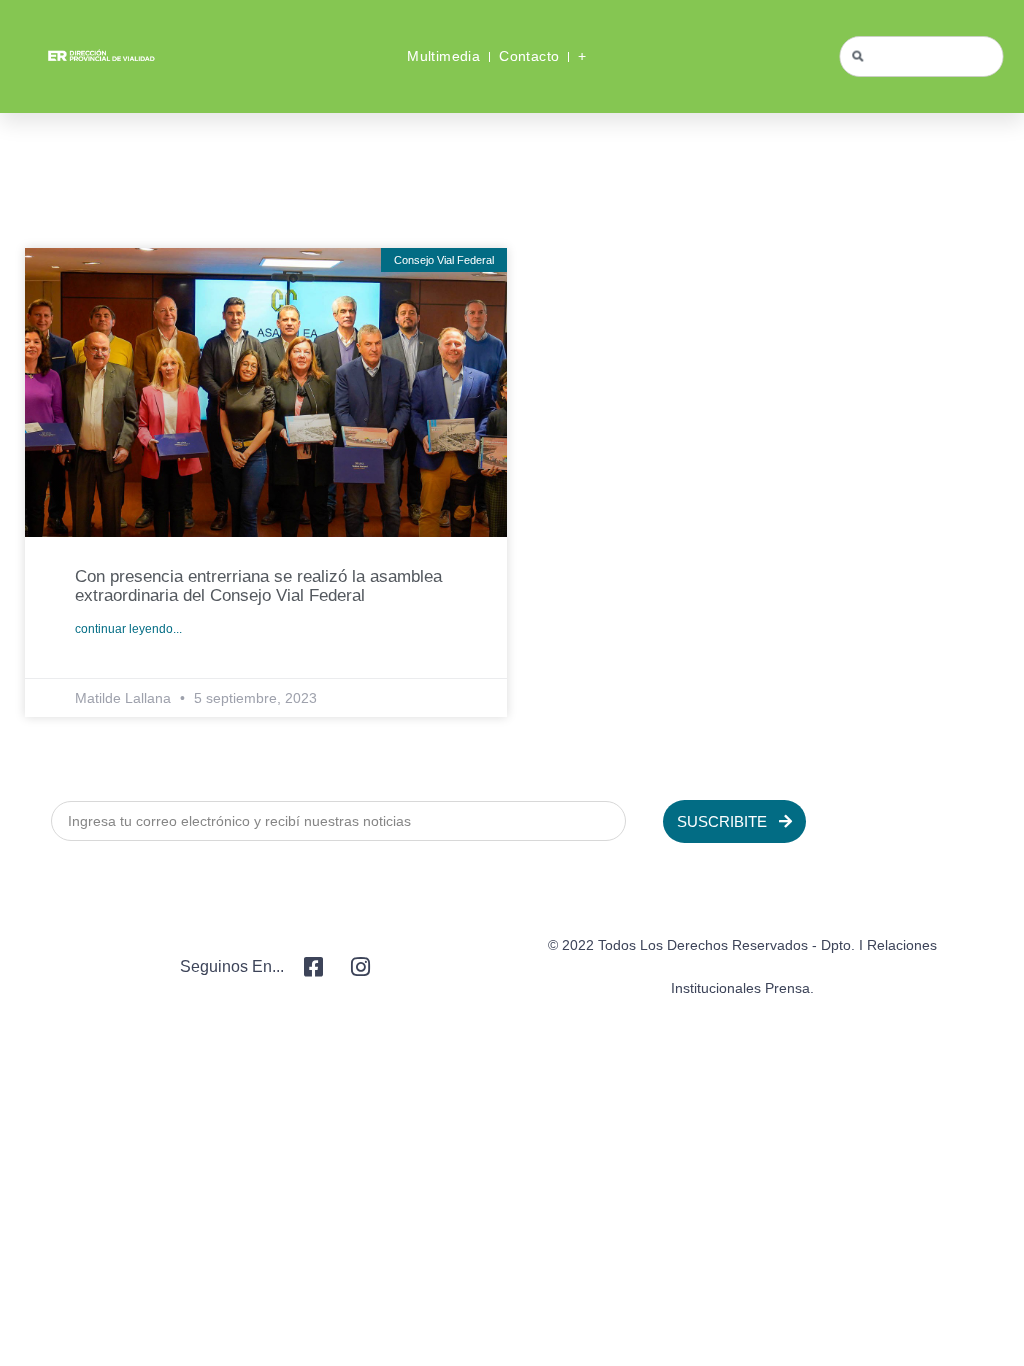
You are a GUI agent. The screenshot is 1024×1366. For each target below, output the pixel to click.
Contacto (529, 56)
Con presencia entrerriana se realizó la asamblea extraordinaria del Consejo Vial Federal (258, 586)
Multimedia (443, 56)
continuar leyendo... (128, 629)
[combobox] (922, 56)
